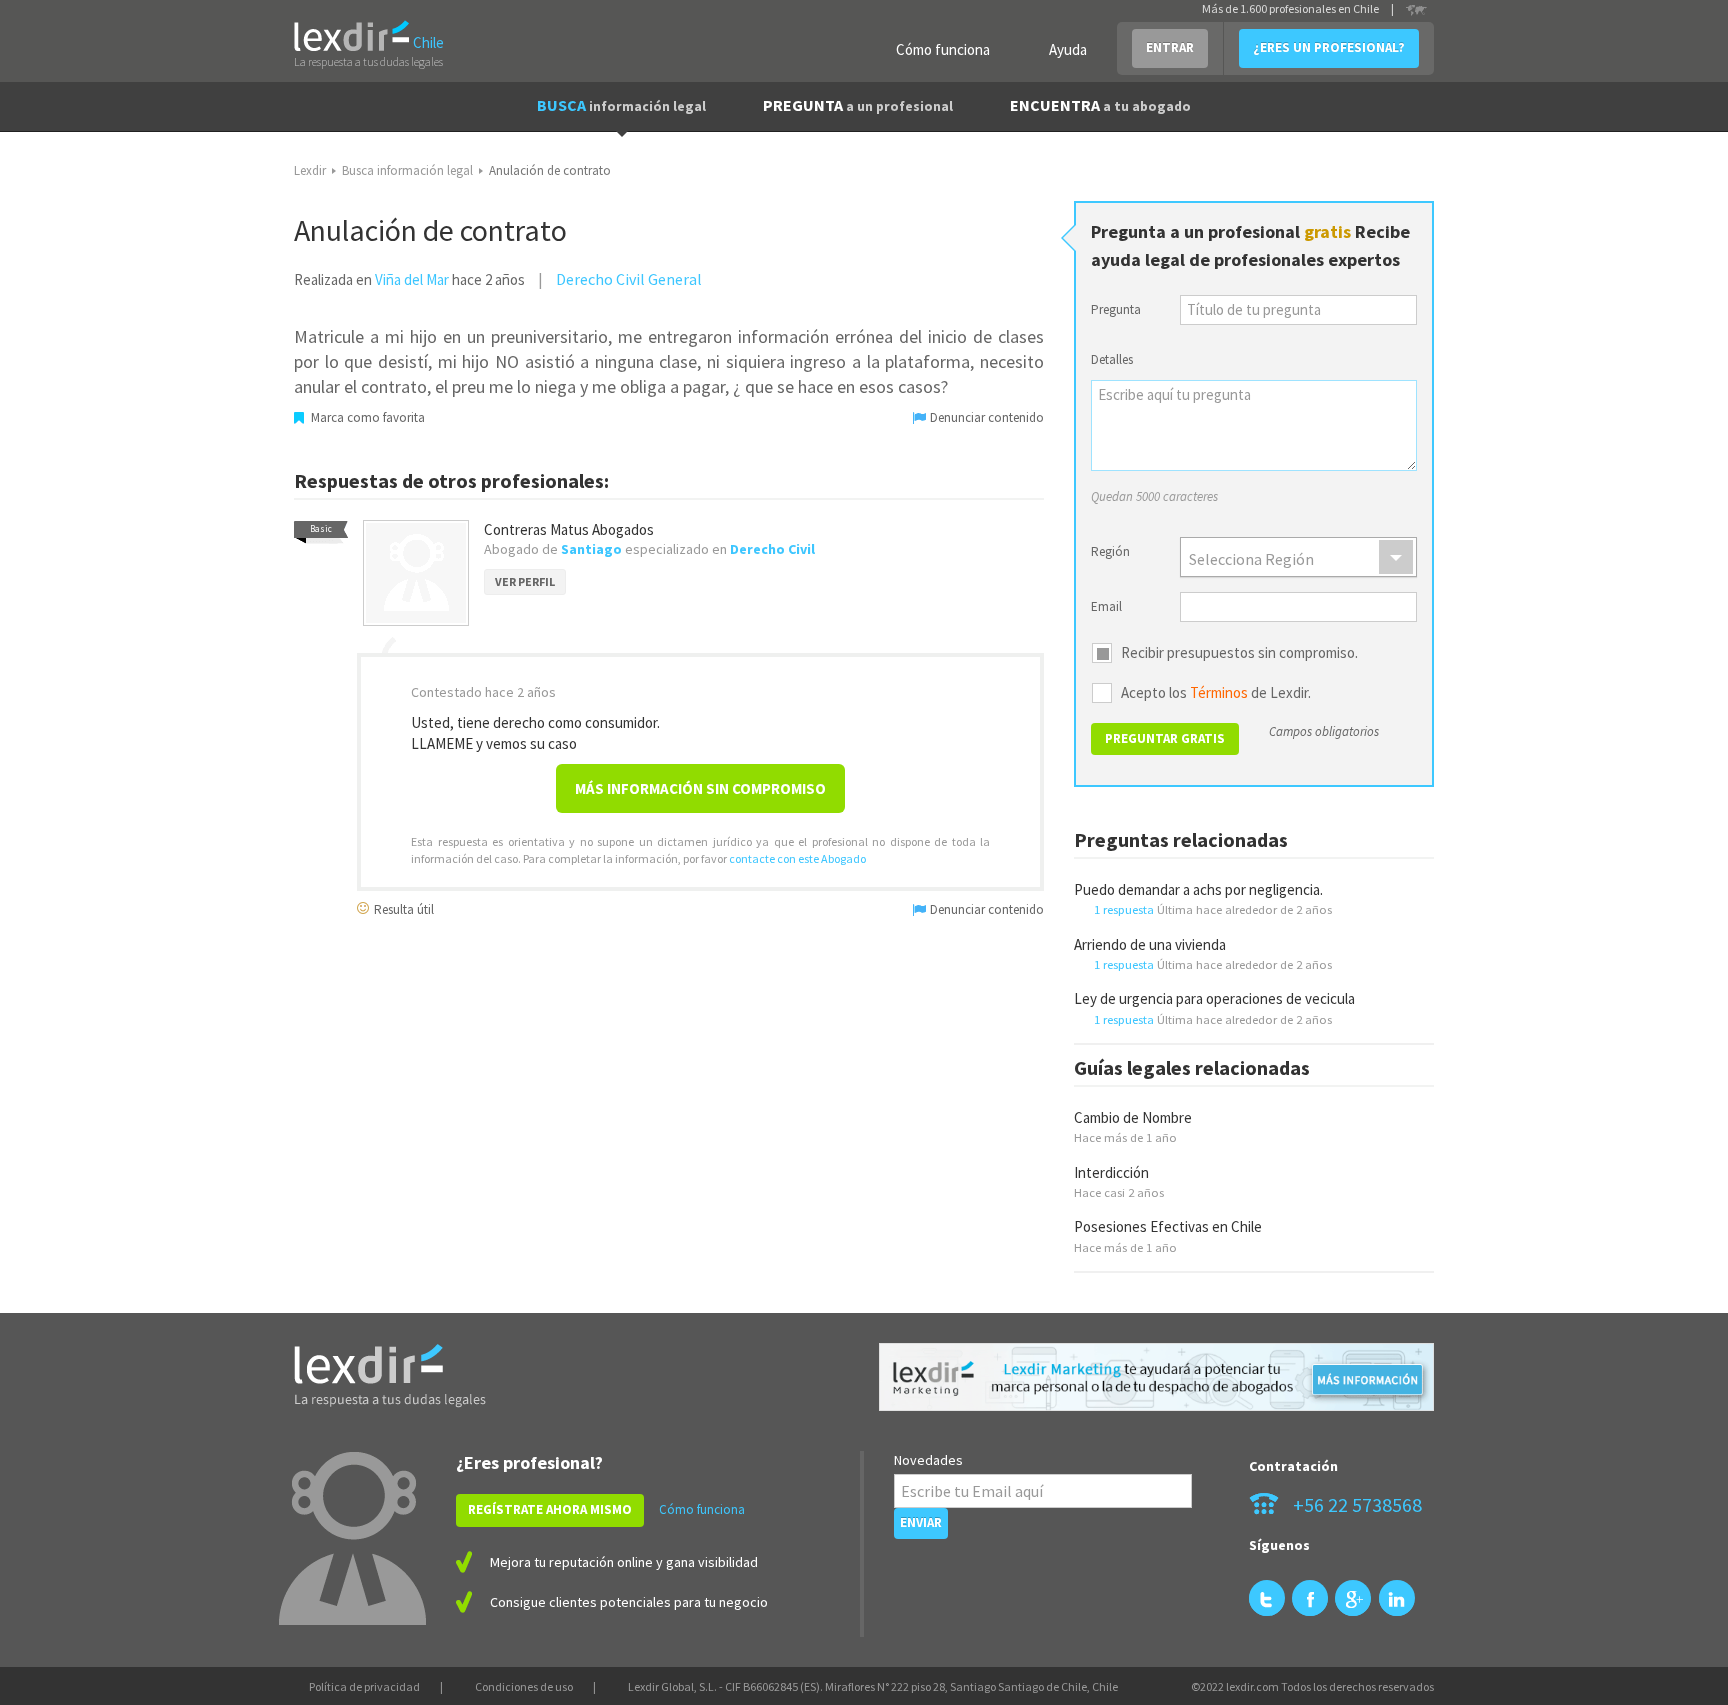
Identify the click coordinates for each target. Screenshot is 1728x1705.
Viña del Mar (412, 279)
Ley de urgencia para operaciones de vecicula (1214, 998)
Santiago (591, 549)
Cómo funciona (943, 49)
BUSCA (621, 105)
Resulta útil (402, 908)
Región (1110, 551)
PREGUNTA (858, 105)
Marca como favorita (366, 417)
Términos (1219, 692)
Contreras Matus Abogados (569, 529)
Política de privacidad (364, 1686)
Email (1106, 606)
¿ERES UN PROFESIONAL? (1329, 47)
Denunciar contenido (985, 417)
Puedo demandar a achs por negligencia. (1198, 889)
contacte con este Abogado (797, 858)
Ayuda (1068, 49)
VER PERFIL (525, 581)
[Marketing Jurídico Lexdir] (1156, 1377)
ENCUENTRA (1100, 105)
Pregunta (1116, 309)
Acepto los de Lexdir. (1216, 693)
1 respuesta (1124, 909)
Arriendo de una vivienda (1150, 944)
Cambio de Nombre (1133, 1117)
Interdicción (1111, 1172)
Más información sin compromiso (700, 788)
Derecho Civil (772, 549)
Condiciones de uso (524, 1686)
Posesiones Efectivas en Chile (1168, 1226)
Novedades (928, 1460)
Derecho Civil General (629, 279)
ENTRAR (1170, 47)
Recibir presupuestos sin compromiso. (1239, 653)
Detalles (1112, 359)
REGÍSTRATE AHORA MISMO (550, 1509)
